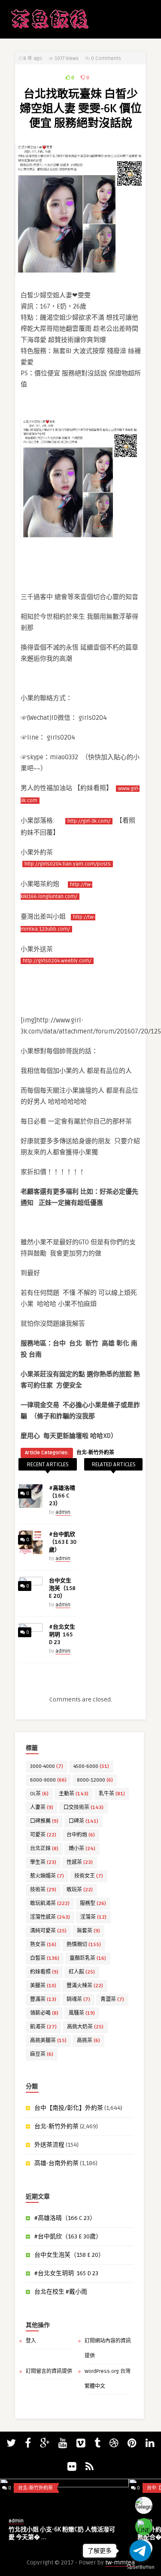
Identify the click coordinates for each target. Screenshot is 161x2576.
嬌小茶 (82, 1849)
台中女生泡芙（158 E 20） (62, 1588)
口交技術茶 (84, 1808)
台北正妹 (44, 1849)
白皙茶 (45, 1958)
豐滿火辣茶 (85, 1986)
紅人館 (82, 1972)
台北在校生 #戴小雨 (61, 2292)
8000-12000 (95, 1780)
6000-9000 (48, 1780)
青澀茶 (112, 1999)
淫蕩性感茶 (50, 1917)
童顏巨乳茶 (88, 1958)
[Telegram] (144, 2505)
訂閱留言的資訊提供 (49, 2371)
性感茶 (80, 1862)
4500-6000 (91, 1766)
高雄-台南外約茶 (56, 2163)
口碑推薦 (44, 1821)
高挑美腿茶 (48, 2041)
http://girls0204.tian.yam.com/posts (68, 864)
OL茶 (39, 1794)
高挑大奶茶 (85, 2027)
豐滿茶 (43, 1999)
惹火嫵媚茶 (47, 1876)
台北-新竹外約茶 (95, 1453)
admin (63, 1512)
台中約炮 (81, 1835)
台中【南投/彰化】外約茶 (69, 2108)
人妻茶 (42, 1808)
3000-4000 (47, 1766)
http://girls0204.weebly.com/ (57, 961)
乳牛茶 (112, 1794)
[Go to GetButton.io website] (140, 2567)
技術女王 (89, 1876)
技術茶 (43, 1890)
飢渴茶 (43, 2027)
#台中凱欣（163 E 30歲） (63, 1542)
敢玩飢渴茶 (50, 1904)
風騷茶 (82, 2013)
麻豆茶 (42, 2054)
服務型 (93, 1904)
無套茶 (88, 1931)
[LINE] (144, 2527)
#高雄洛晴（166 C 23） (62, 1496)
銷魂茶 (78, 1999)
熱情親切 (84, 1945)
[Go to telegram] (140, 2551)
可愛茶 (43, 1835)
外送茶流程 (49, 2145)
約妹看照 (44, 1972)
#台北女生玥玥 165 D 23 (62, 1635)
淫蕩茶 (93, 1917)
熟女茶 (43, 1945)
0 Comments (106, 58)
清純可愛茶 (48, 1931)
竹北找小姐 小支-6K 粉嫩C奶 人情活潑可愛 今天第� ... (62, 2533)
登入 (31, 2341)
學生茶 (43, 1862)
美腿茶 (43, 1986)
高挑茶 (88, 2041)
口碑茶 (84, 1821)
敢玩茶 (80, 1890)
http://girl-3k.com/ (89, 821)
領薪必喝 (44, 2013)
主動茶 (74, 1794)
